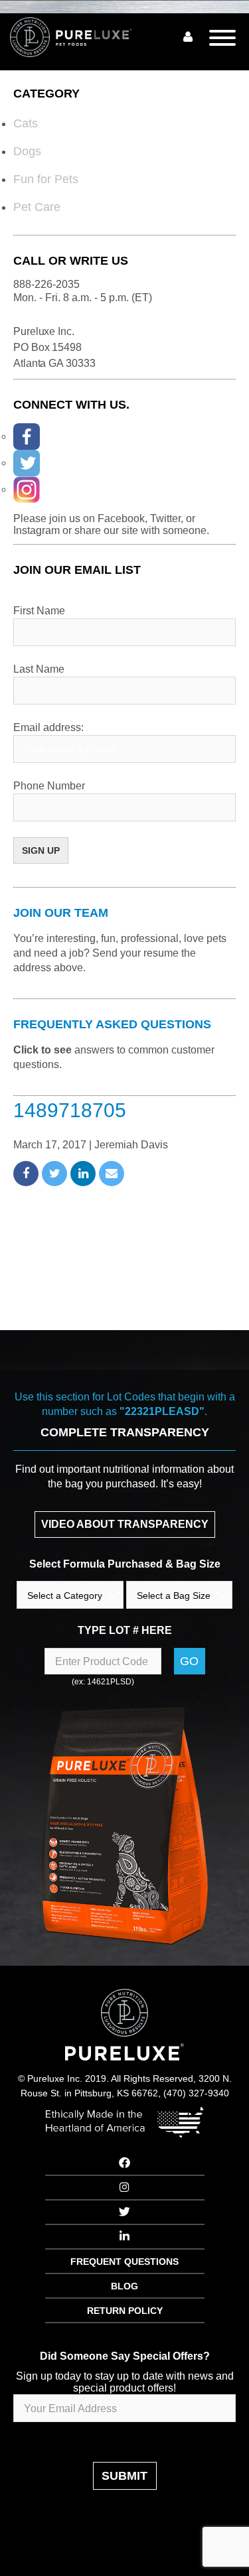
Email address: (48, 727)
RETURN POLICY (125, 2311)
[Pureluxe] (86, 37)
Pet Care (37, 207)
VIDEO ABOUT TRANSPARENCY (125, 1524)
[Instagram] (27, 490)
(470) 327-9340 (196, 2093)
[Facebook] (27, 437)
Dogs (27, 151)
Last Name (39, 669)
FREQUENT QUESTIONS (124, 2262)
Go (189, 1661)
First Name (39, 611)
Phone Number (49, 786)
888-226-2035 (46, 284)
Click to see (42, 1050)
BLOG (124, 2286)
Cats (26, 123)
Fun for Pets (46, 179)
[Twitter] (27, 463)
